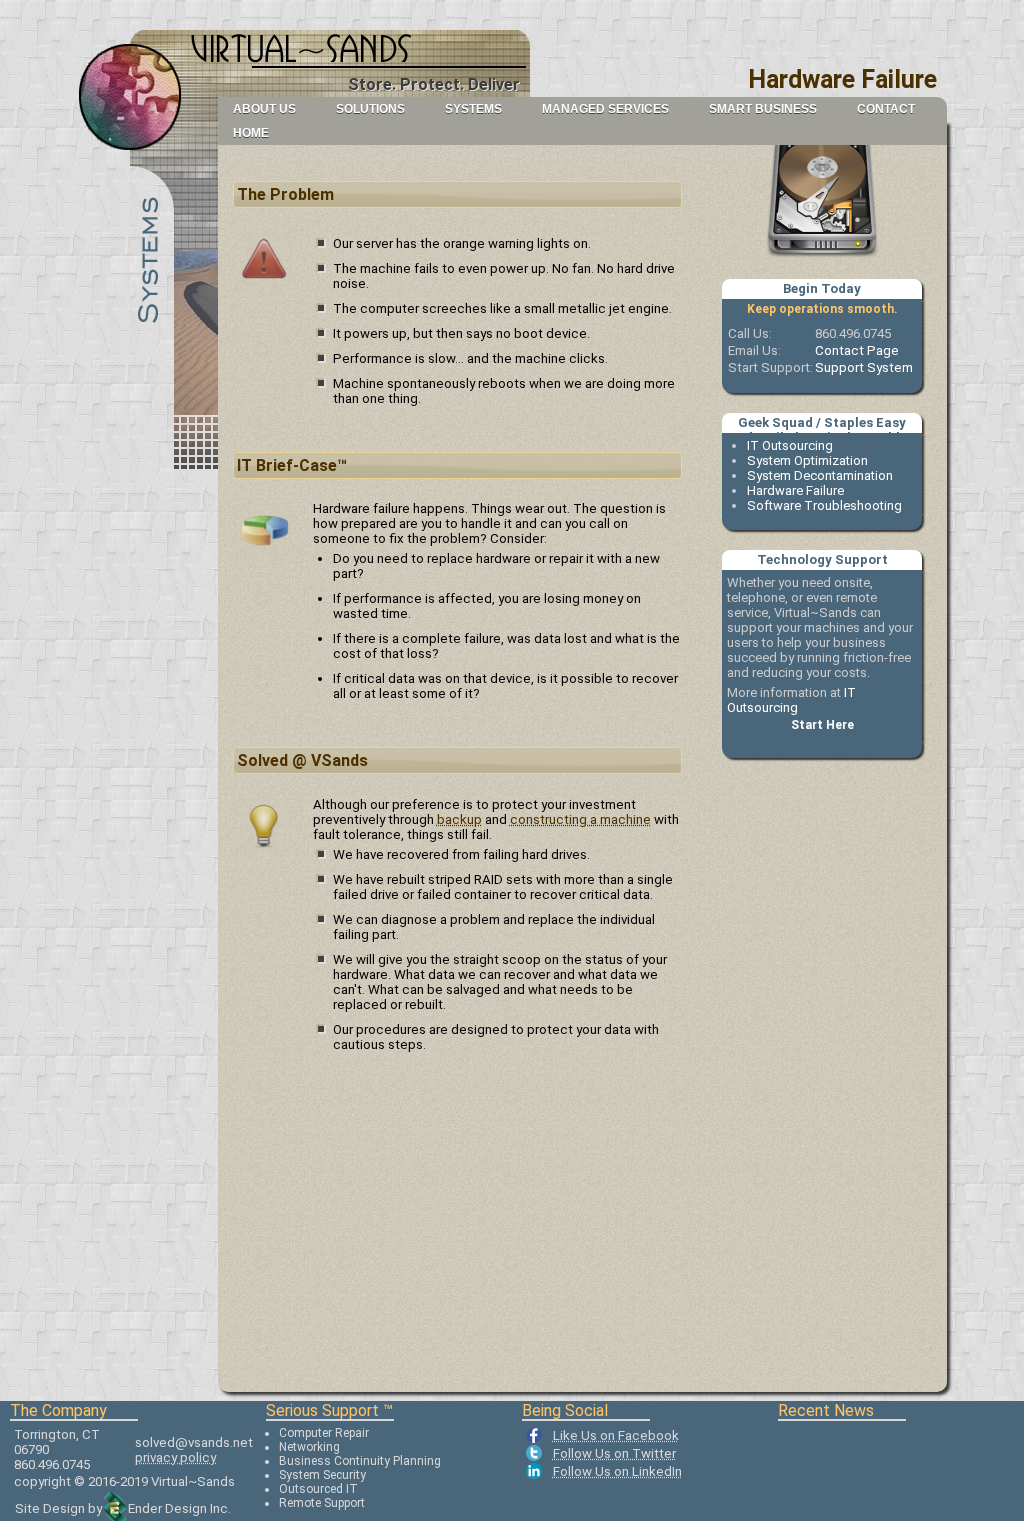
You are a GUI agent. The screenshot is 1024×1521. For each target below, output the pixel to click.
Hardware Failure (795, 490)
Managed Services (605, 109)
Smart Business (763, 109)
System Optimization (807, 460)
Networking (309, 1447)
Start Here (822, 725)
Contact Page (857, 350)
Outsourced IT (318, 1489)
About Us (264, 109)
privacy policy (175, 1457)
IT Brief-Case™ (292, 465)
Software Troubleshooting (824, 505)
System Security (322, 1475)
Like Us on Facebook (616, 1435)
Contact (886, 109)
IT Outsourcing (790, 445)
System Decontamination (820, 475)
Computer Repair (324, 1433)
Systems (473, 109)
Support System (864, 367)
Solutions (370, 109)
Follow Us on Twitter (614, 1453)
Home (251, 133)
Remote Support (322, 1503)
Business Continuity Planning (360, 1461)
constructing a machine (580, 819)
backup (459, 819)
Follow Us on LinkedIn (617, 1471)
